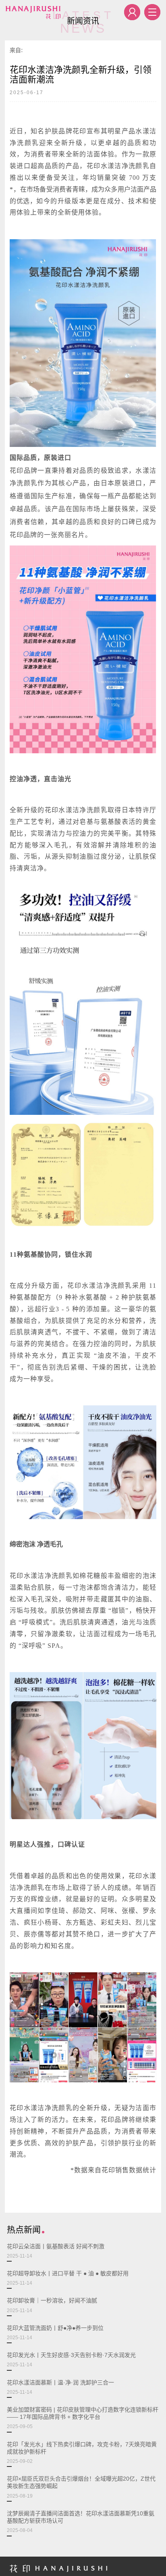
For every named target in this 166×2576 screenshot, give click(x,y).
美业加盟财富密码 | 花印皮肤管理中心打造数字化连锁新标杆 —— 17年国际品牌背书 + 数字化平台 (83, 2418)
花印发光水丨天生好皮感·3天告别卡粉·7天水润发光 (71, 2360)
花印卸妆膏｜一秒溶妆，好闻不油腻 (52, 2305)
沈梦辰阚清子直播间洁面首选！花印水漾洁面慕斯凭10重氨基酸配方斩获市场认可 (81, 2522)
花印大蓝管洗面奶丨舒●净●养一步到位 (55, 2333)
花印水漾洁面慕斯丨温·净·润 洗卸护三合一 (60, 2387)
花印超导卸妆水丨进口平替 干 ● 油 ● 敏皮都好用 (68, 2278)
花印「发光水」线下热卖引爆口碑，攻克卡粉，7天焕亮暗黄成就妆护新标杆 (82, 2453)
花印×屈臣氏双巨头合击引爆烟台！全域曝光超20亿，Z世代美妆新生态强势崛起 (81, 2487)
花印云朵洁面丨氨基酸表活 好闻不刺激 (56, 2251)
